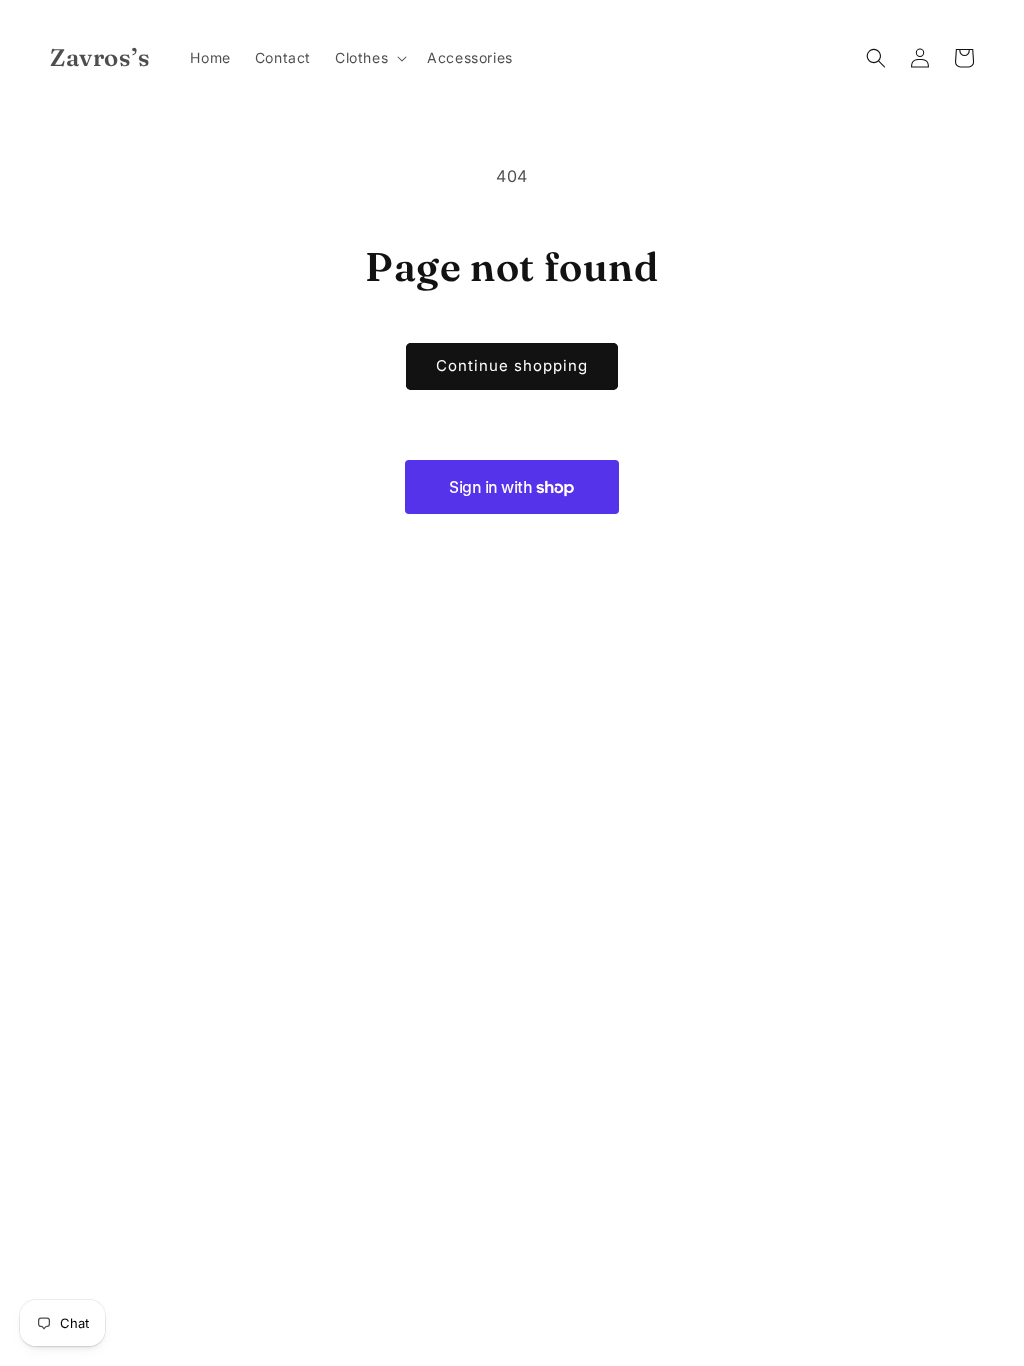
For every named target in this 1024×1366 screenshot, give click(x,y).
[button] (369, 58)
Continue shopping (512, 365)
